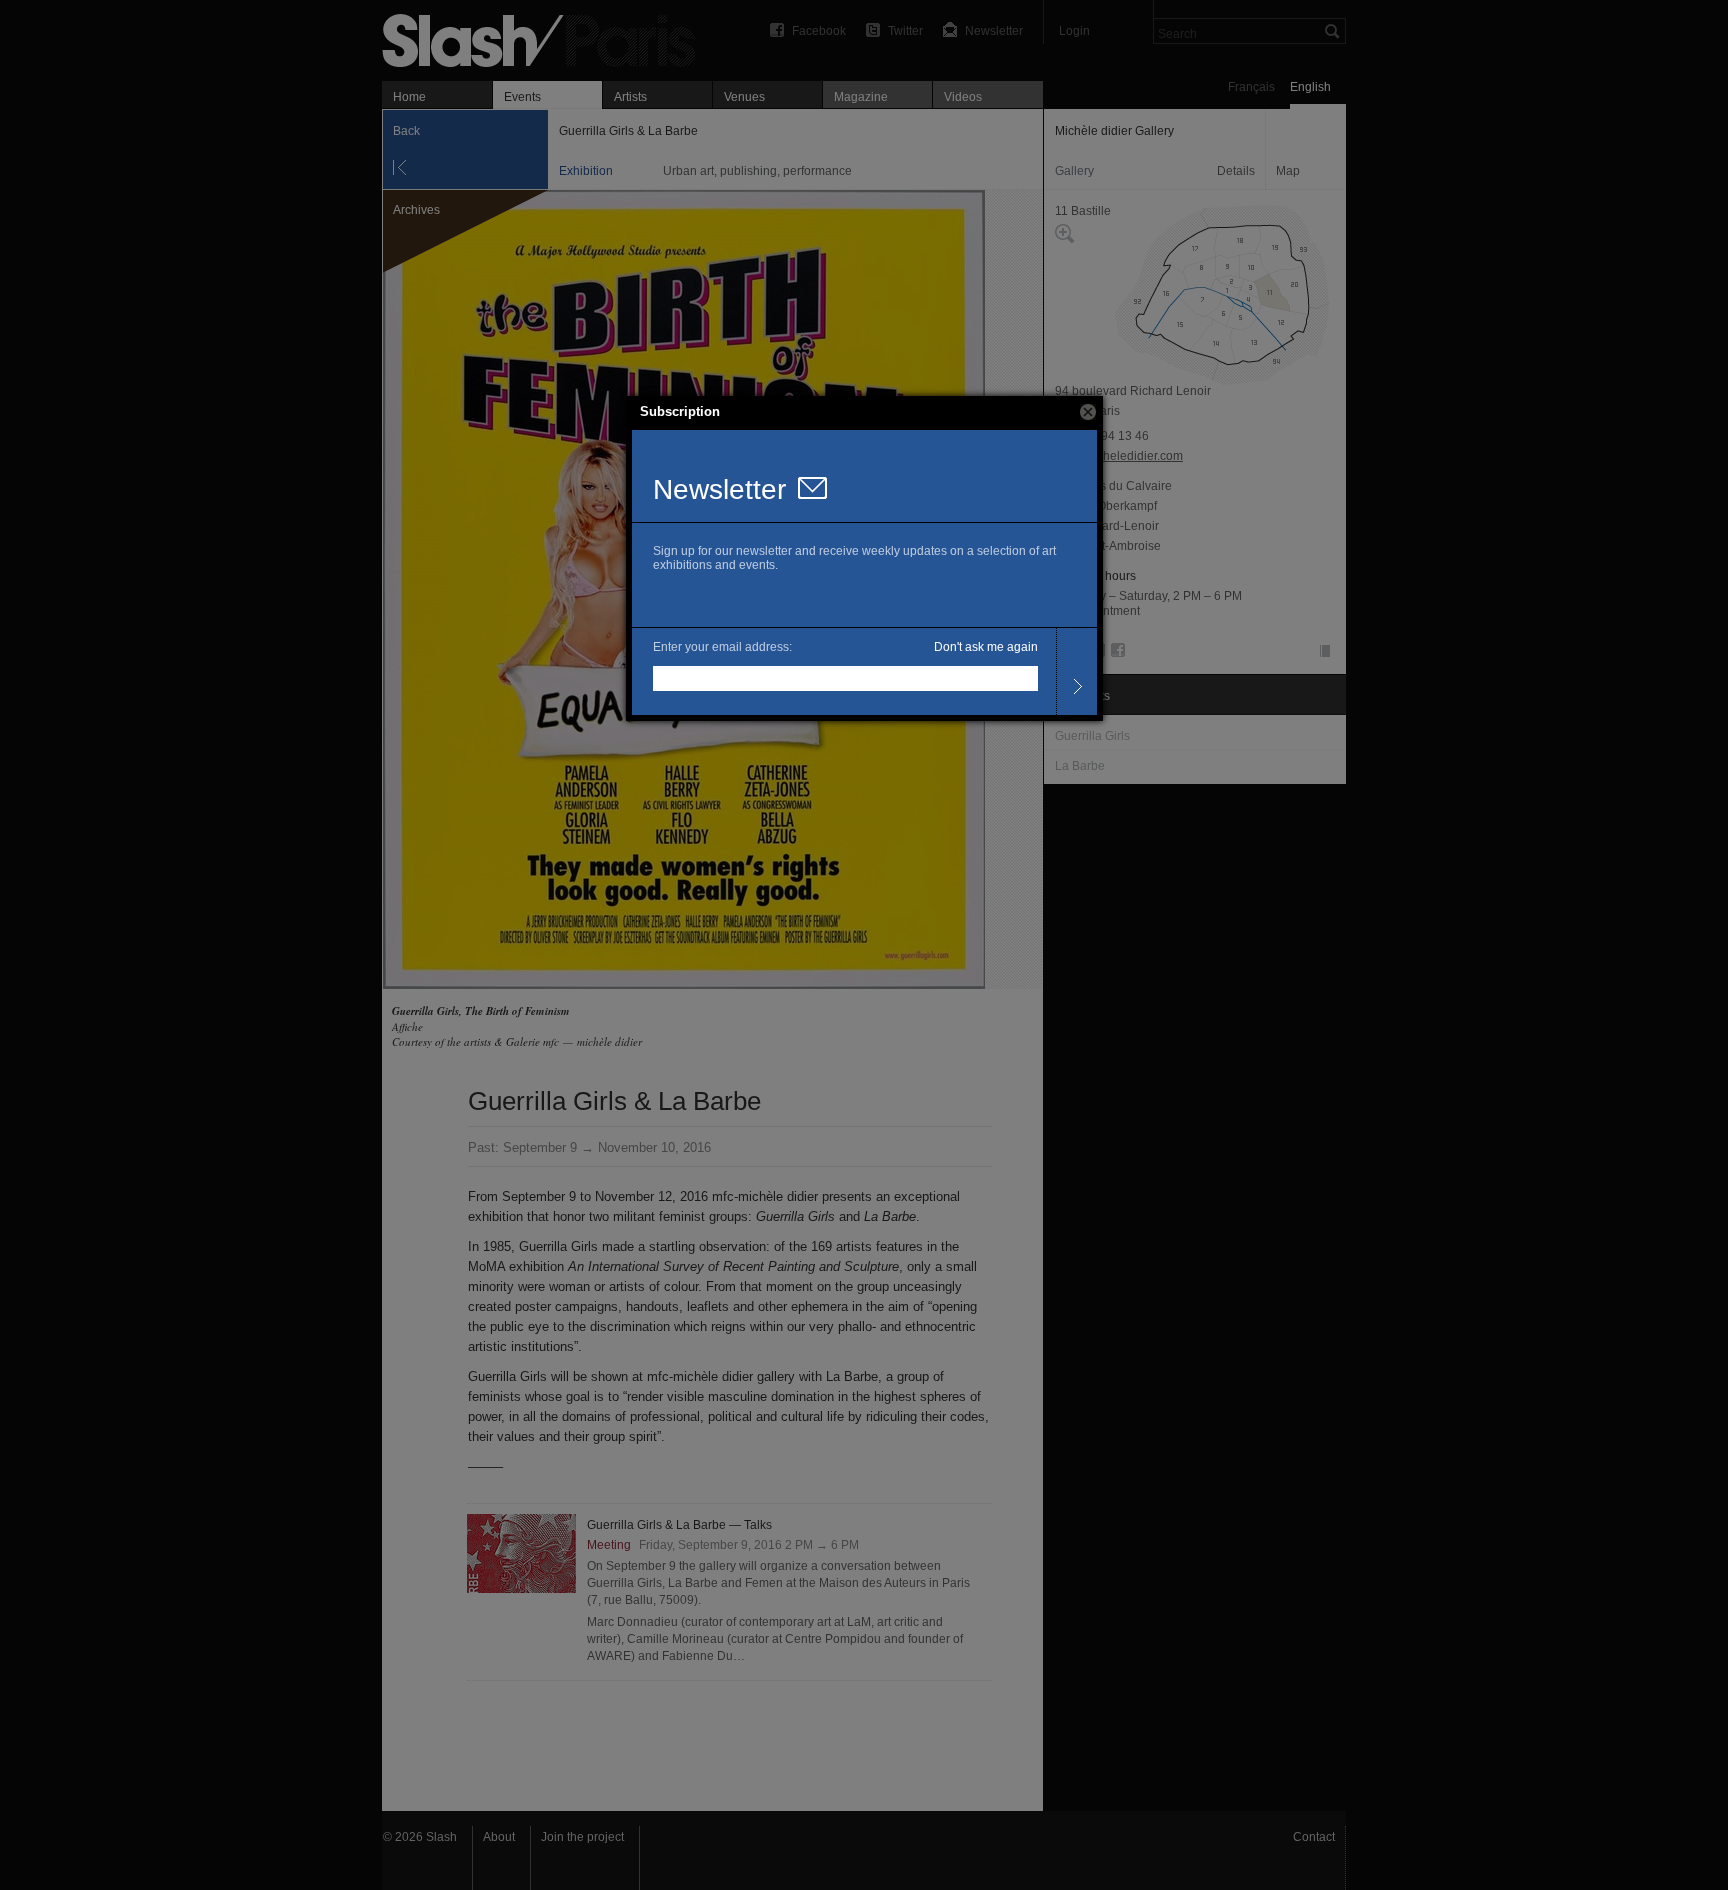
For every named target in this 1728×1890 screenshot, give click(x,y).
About (499, 1837)
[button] (1088, 412)
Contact (1314, 1837)
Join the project (582, 1837)
